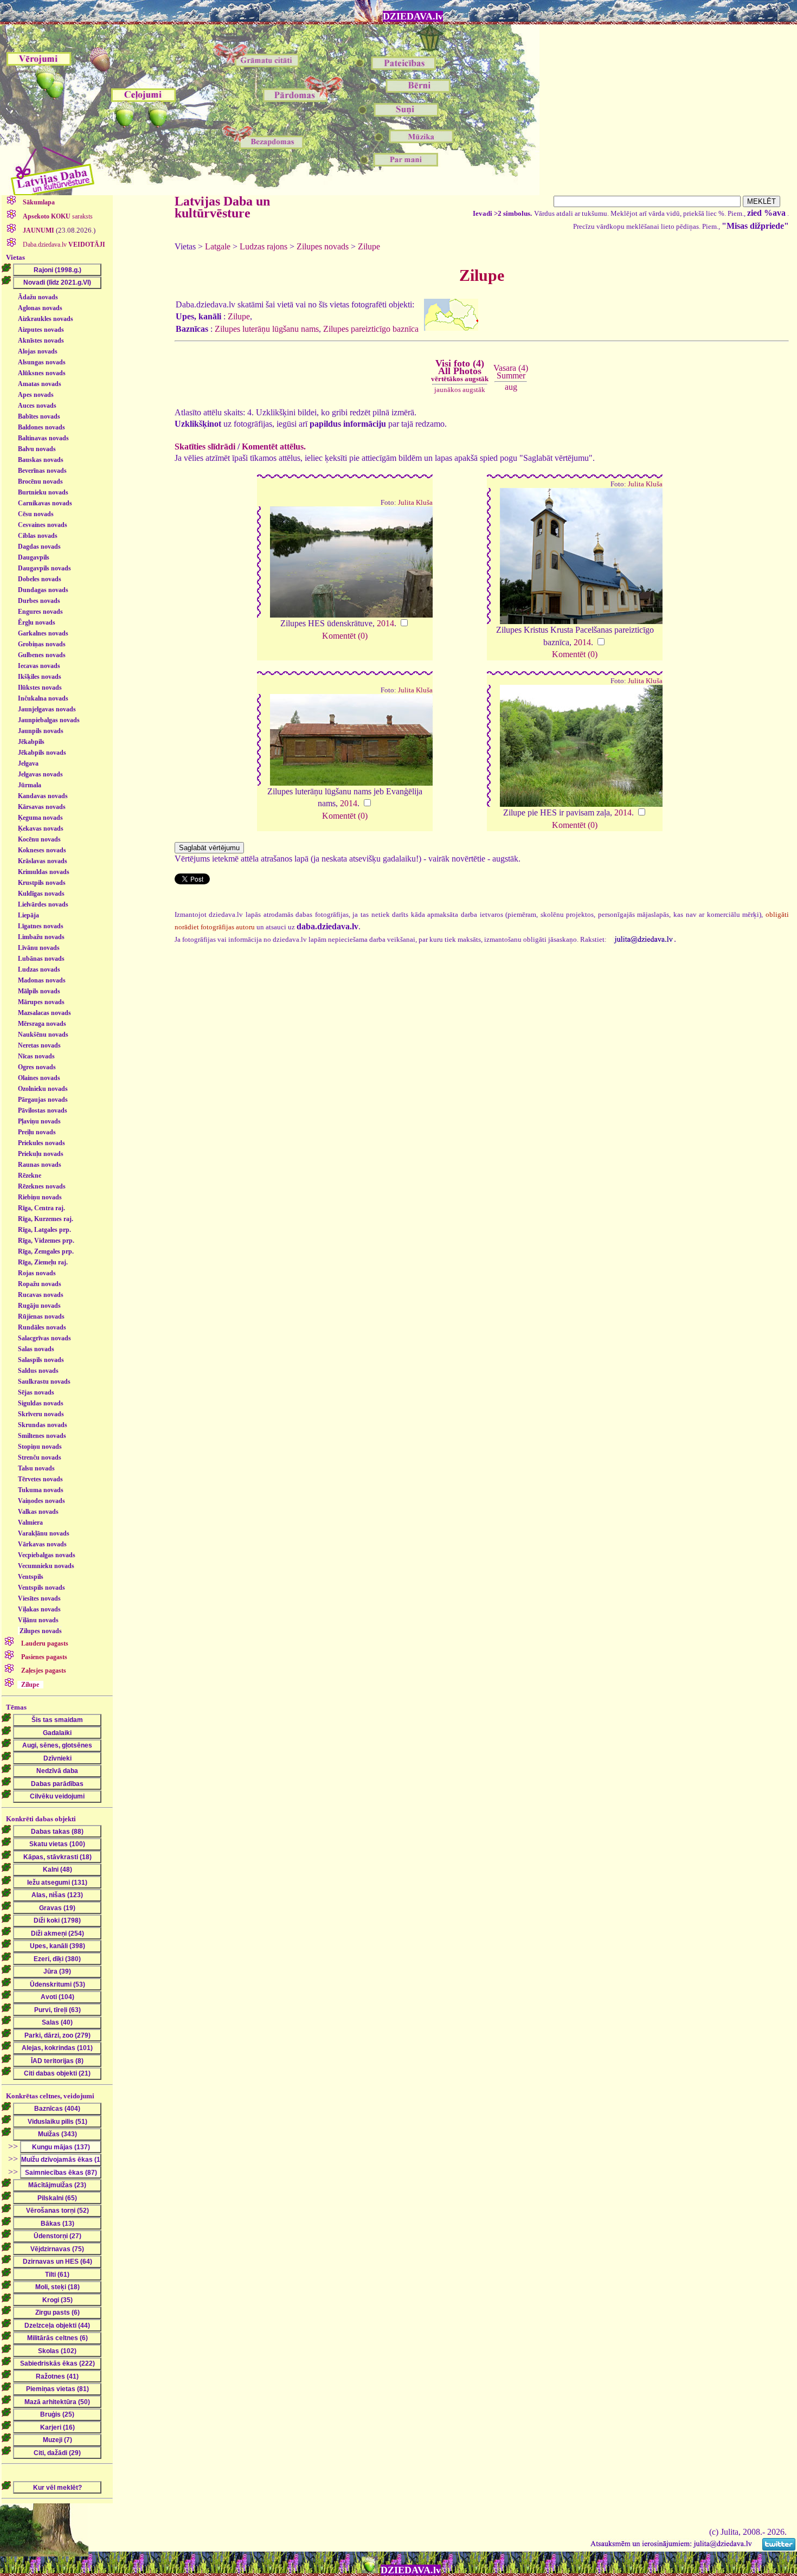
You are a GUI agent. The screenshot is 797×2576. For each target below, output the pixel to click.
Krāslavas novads (43, 861)
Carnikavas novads (45, 503)
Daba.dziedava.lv (63, 245)
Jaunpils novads (41, 731)
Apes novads (36, 395)
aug (511, 387)
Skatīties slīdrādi (205, 447)
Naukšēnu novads (43, 1035)
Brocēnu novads (40, 481)
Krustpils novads (42, 883)
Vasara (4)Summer (511, 372)
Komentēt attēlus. (274, 447)
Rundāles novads (42, 1327)
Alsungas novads (42, 362)
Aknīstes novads (41, 341)
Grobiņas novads (42, 644)
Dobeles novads (40, 579)
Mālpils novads (39, 991)
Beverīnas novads (42, 471)
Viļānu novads (38, 1620)
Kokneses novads (42, 850)
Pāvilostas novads (43, 1110)
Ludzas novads (39, 969)
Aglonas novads (40, 308)
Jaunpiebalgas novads (49, 720)
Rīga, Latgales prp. (44, 1230)
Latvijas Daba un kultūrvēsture (222, 207)
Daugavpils (34, 557)
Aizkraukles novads (46, 319)
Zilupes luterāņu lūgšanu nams (267, 329)
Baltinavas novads (43, 438)
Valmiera (30, 1523)
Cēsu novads (36, 514)
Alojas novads (38, 351)
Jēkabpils (31, 742)
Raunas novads (40, 1165)
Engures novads (40, 612)
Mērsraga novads (42, 1024)
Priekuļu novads (41, 1154)
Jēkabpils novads (42, 753)
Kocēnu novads (39, 839)
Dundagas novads (43, 590)
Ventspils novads (41, 1588)
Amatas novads (40, 384)
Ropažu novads (40, 1284)
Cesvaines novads (43, 525)
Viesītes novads (39, 1598)
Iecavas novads (39, 666)
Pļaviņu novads (39, 1121)
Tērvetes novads (40, 1479)
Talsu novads (36, 1468)
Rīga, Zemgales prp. (46, 1251)
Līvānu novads (39, 948)
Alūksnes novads (42, 373)
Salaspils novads (41, 1360)
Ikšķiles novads (40, 677)
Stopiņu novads (40, 1447)
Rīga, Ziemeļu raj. (43, 1262)
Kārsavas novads (42, 807)
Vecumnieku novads (46, 1566)
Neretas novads (39, 1045)
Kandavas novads (43, 796)
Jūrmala (30, 785)
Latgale (218, 246)
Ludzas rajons (263, 246)
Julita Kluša (415, 503)
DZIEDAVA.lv (413, 16)
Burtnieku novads (43, 492)
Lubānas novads (41, 959)
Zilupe (369, 246)
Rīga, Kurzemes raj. (46, 1219)
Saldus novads (38, 1371)
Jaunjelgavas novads (47, 709)
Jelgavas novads (40, 774)
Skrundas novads (43, 1425)
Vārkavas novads (42, 1544)
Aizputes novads (41, 330)
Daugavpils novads (44, 568)
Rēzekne (30, 1175)
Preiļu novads (37, 1132)
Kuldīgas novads (41, 894)
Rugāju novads (39, 1306)
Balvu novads (37, 449)
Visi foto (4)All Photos (460, 370)
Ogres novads (37, 1067)
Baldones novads (41, 427)
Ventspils (31, 1577)
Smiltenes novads (42, 1436)
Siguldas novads (41, 1403)
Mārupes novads (41, 1002)
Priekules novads (41, 1143)
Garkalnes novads (43, 633)
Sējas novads (36, 1392)
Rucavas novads (41, 1295)
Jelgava (28, 763)
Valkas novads (38, 1512)
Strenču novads (40, 1457)
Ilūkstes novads (40, 688)
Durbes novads (39, 601)
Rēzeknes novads (42, 1186)
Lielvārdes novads (43, 904)
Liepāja (28, 915)
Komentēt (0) (345, 636)
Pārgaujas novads (43, 1100)
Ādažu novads (38, 297)
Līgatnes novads (41, 926)
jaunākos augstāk (460, 390)
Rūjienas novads (41, 1316)
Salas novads (36, 1349)
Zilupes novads (41, 1631)
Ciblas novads (38, 536)
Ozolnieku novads (43, 1089)
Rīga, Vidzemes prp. (46, 1241)
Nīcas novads (36, 1056)
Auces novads (37, 406)
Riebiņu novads (40, 1197)
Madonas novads (42, 980)
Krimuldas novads (44, 872)
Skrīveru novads (41, 1414)
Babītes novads (39, 416)
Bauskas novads (41, 460)
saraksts (58, 216)
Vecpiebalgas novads (47, 1555)
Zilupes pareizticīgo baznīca (371, 329)
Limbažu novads (41, 937)
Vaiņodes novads (41, 1501)
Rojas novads (37, 1273)
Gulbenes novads (42, 655)
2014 (385, 623)
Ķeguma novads (40, 818)
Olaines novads (39, 1078)
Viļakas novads (39, 1609)
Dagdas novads (39, 547)
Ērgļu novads (37, 622)
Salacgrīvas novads (44, 1338)
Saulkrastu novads (44, 1382)
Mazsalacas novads (44, 1013)
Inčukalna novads (43, 698)
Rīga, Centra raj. (41, 1208)
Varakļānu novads (44, 1533)
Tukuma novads (41, 1490)
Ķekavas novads (41, 828)
